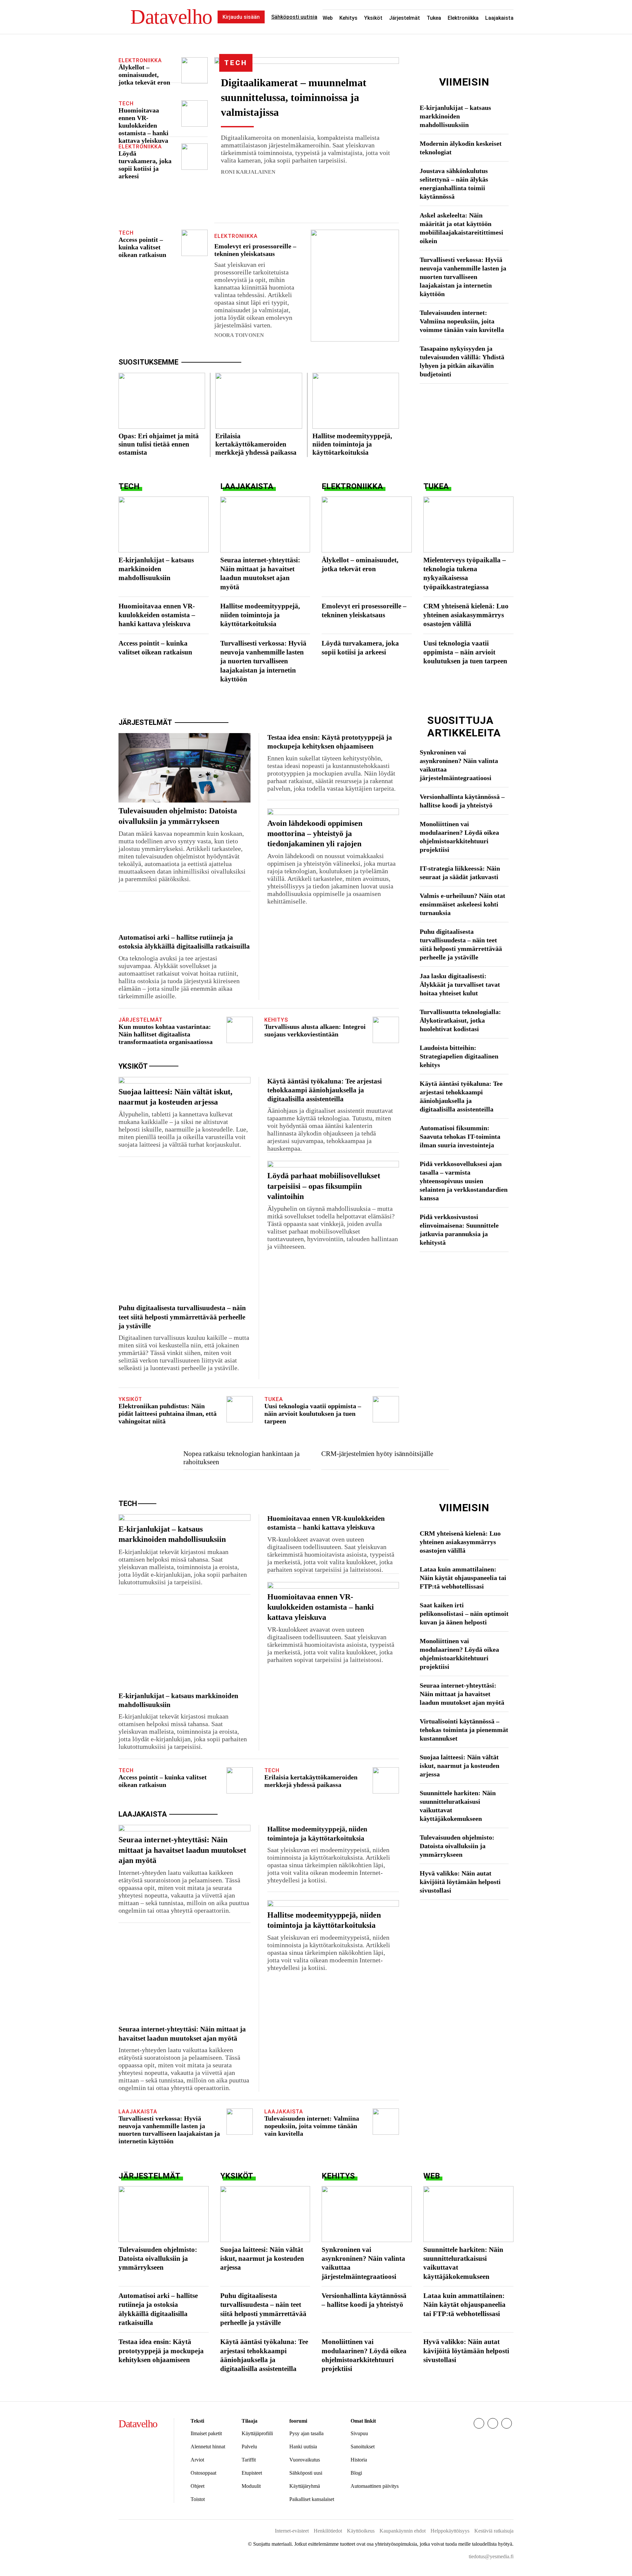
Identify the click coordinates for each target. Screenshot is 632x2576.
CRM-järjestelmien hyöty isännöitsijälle (377, 1454)
